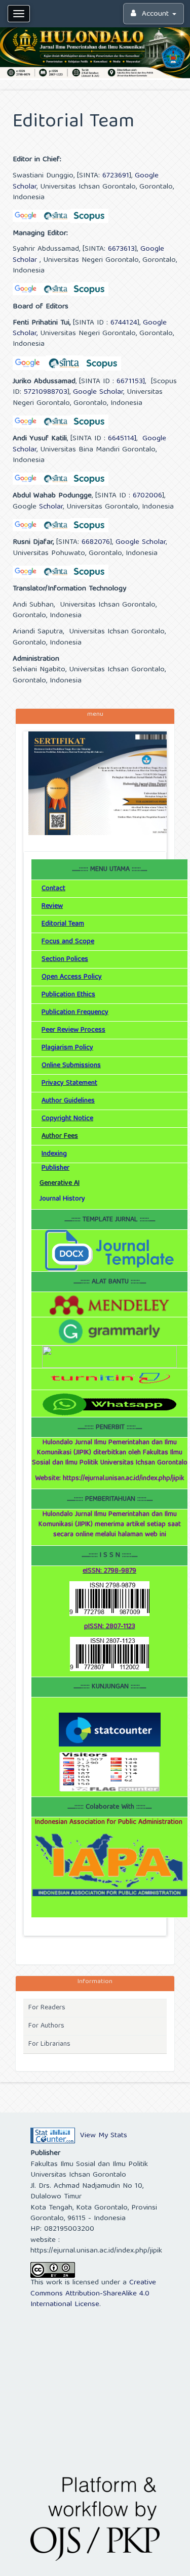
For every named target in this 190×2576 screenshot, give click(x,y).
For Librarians (49, 2044)
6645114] (122, 439)
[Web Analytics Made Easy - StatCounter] (53, 2136)
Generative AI (60, 1183)
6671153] (131, 382)
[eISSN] (109, 1599)
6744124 (124, 323)
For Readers (47, 2008)
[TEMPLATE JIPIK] (109, 1251)
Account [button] (155, 14)
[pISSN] (109, 1654)
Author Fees (60, 1136)
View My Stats (104, 2136)
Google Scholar (98, 392)
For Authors (46, 2026)
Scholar (50, 507)
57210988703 (46, 392)
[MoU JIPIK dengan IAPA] (109, 1865)
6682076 (96, 542)
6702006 (147, 496)
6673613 (120, 249)
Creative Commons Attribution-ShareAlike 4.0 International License (93, 2294)
